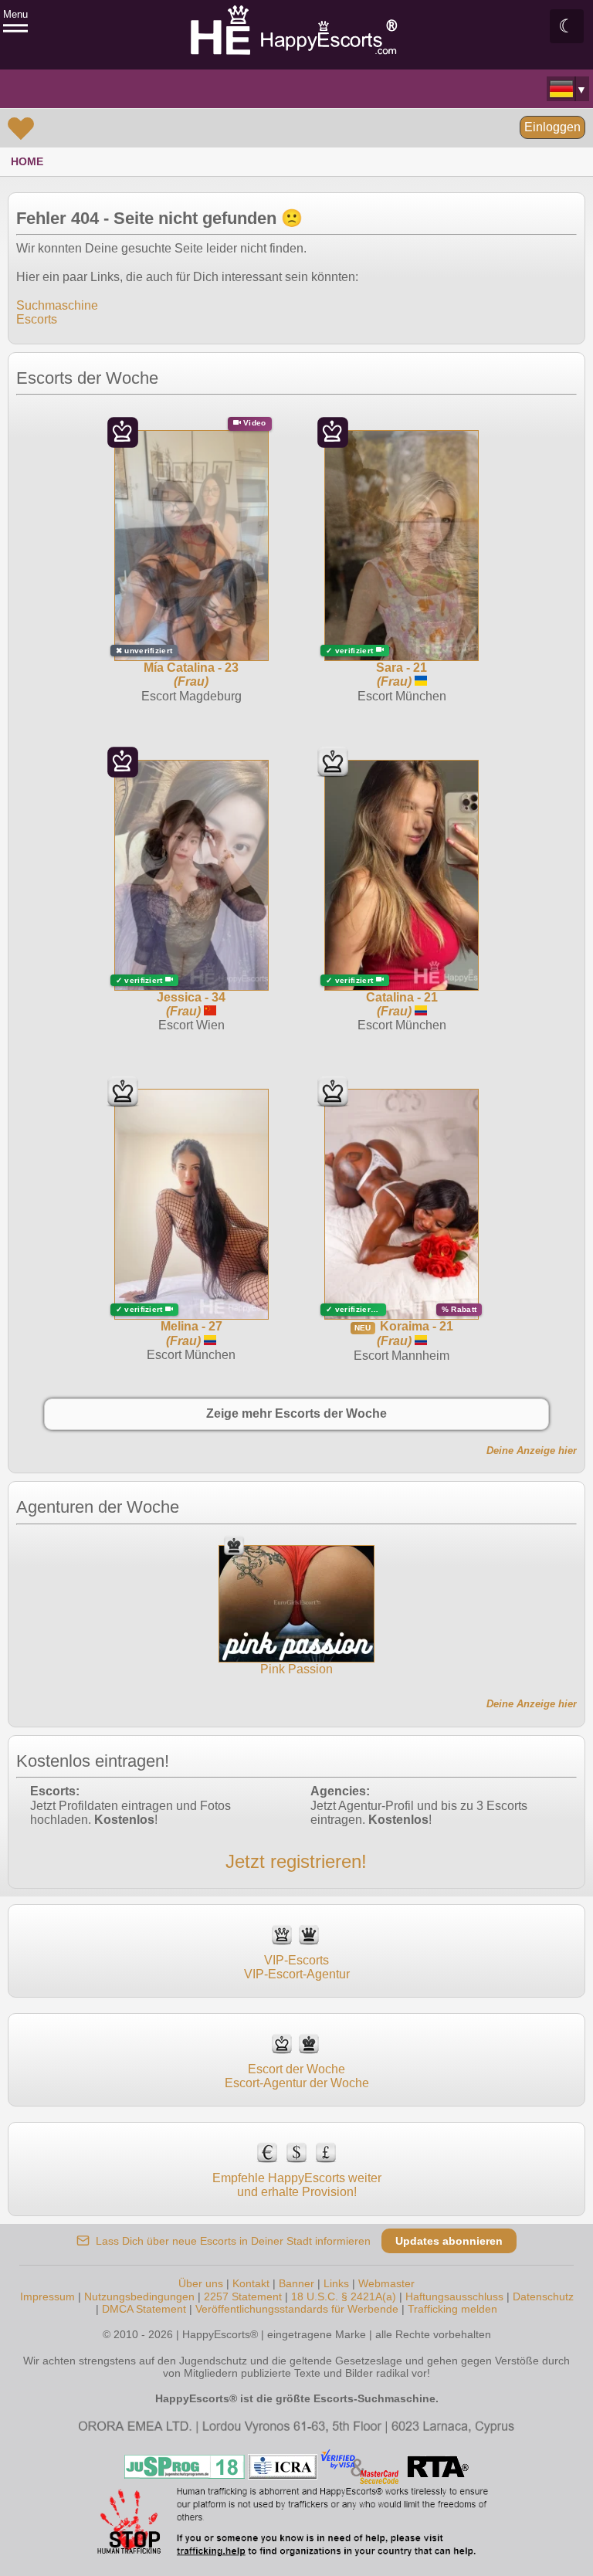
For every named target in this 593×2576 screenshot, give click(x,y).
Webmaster (386, 2283)
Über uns (201, 2283)
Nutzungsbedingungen (139, 2296)
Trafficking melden (452, 2309)
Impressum (47, 2296)
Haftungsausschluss (454, 2296)
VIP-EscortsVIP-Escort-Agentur (297, 1967)
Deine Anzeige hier (532, 1451)
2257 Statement (243, 2296)
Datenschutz (543, 2296)
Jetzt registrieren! (296, 1861)
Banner (296, 2283)
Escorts (37, 319)
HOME (27, 161)
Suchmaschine (57, 305)
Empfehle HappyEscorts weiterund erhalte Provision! (297, 2185)
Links (336, 2283)
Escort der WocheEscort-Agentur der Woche (297, 2076)
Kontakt (251, 2283)
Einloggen (552, 127)
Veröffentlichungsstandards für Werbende (297, 2309)
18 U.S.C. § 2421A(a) (344, 2296)
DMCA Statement (144, 2309)
